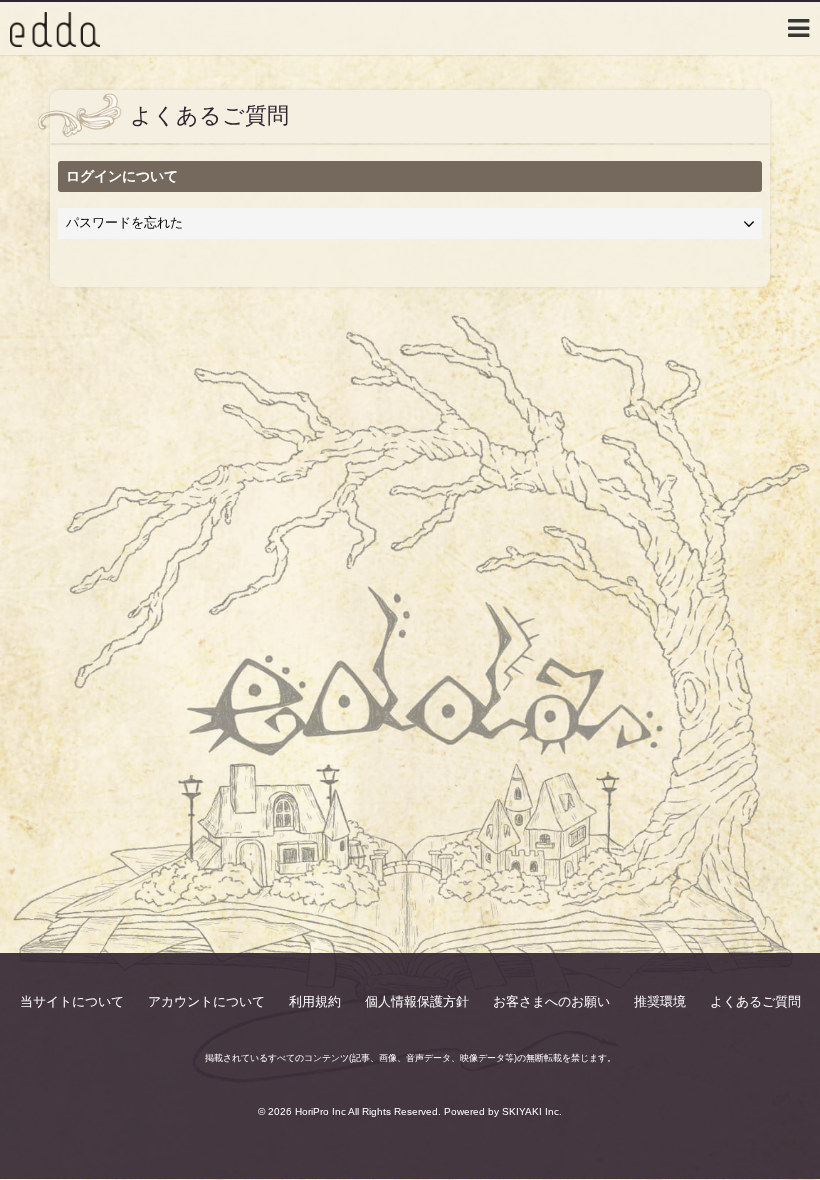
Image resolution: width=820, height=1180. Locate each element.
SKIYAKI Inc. (532, 1111)
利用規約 (315, 1001)
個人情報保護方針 (417, 1001)
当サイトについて (72, 1001)
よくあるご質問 (755, 1001)
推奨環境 (660, 1001)
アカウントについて (206, 1001)
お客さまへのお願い (551, 1001)
